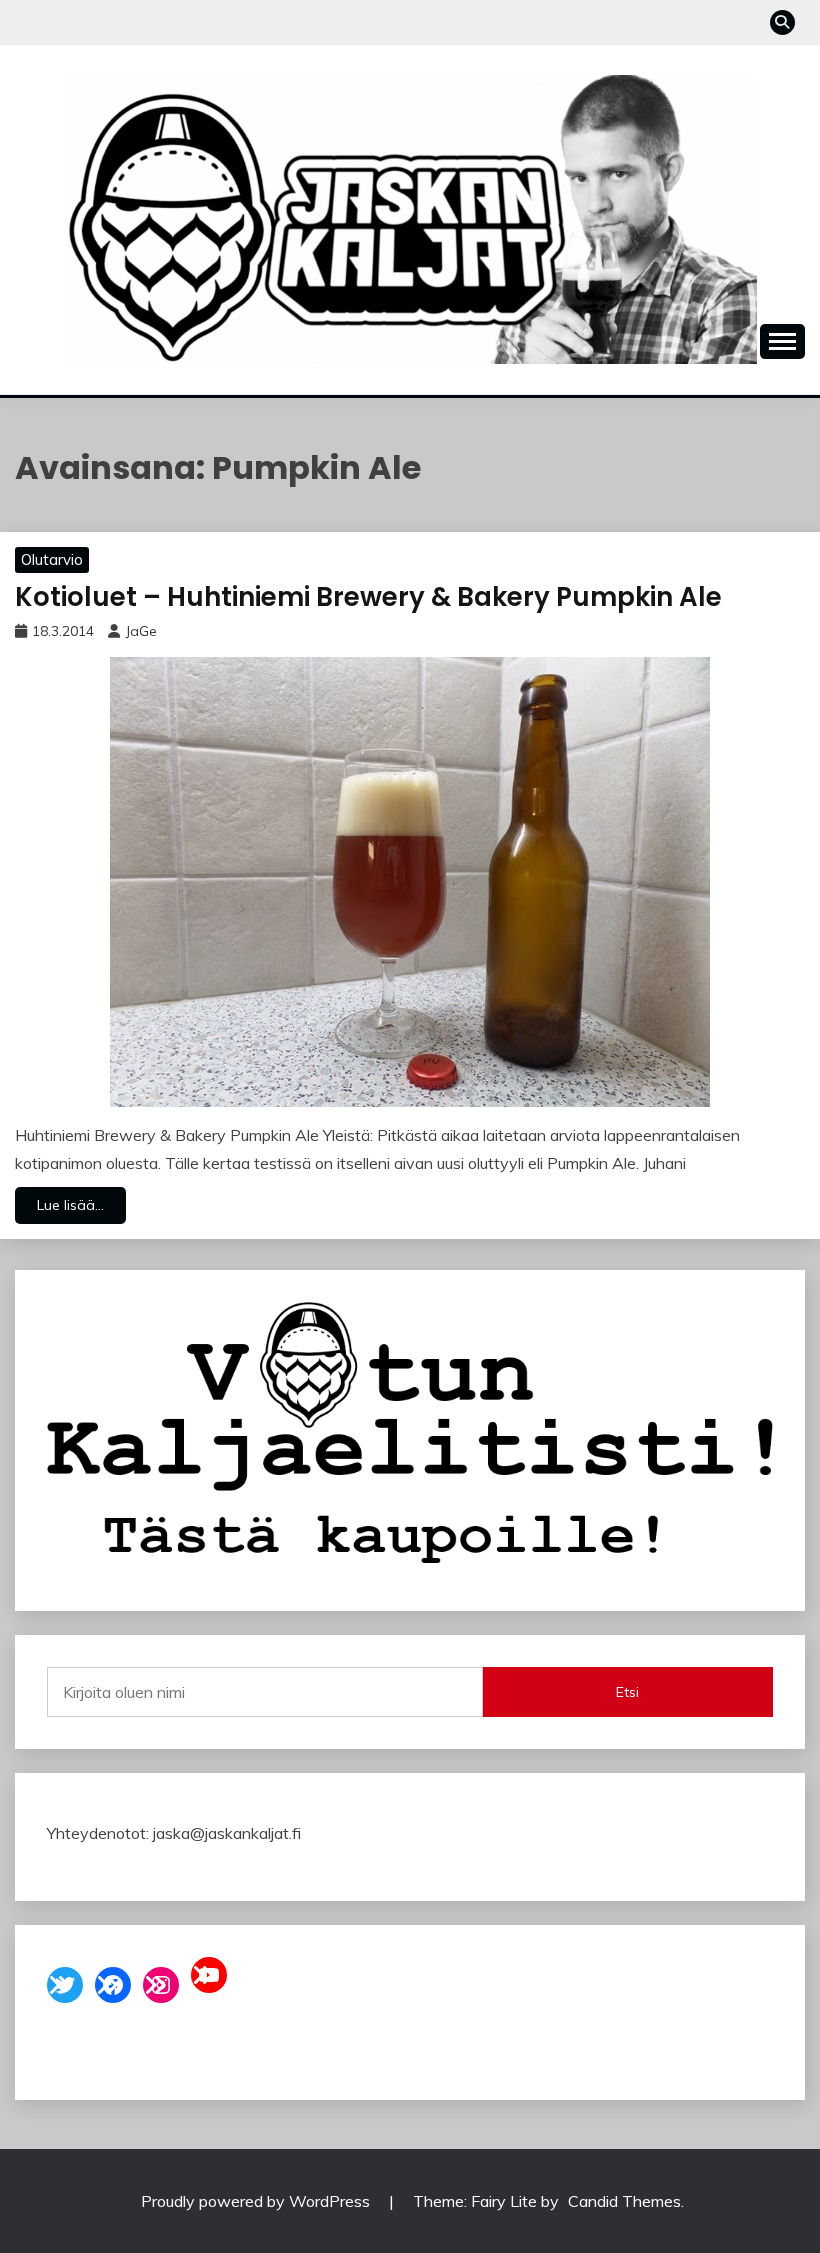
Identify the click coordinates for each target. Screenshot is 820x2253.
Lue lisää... (70, 1205)
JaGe (141, 631)
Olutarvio (52, 559)
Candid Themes (624, 2201)
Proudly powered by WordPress (257, 2201)
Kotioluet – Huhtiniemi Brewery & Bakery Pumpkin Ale (368, 597)
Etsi (627, 1692)
